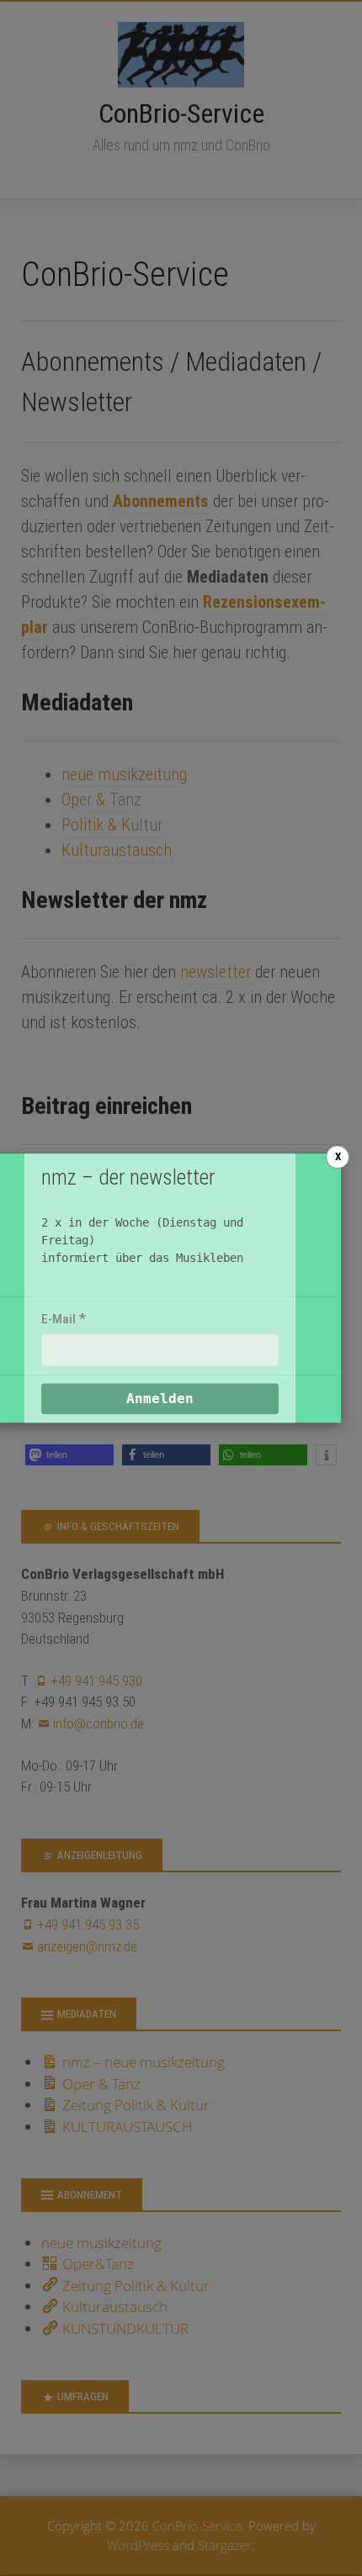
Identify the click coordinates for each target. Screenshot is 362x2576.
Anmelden (160, 1399)
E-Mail (59, 1319)
